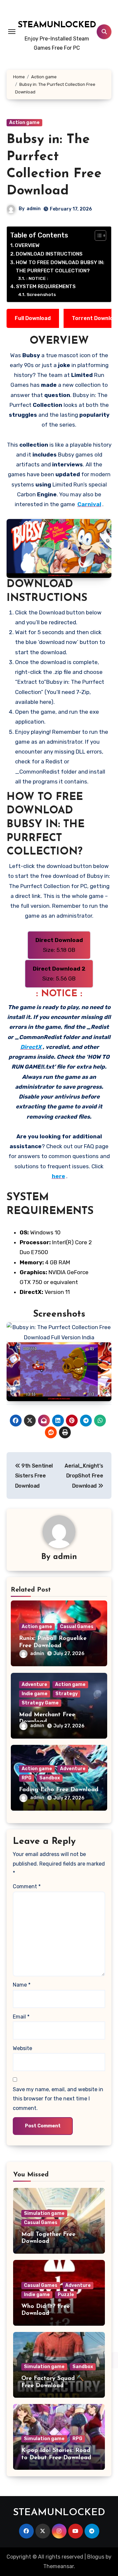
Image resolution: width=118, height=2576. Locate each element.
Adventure (34, 1684)
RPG (27, 1778)
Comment (27, 1886)
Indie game (35, 1694)
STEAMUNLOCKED (57, 25)
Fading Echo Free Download (59, 1790)
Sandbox (50, 1778)
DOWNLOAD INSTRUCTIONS (49, 254)
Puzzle (66, 2295)
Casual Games (77, 1627)
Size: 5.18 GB (59, 945)
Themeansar (59, 2566)
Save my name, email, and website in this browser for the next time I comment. (58, 2099)
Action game (24, 123)
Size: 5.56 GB (59, 974)
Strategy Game (40, 1703)
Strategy (67, 1694)
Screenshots (41, 294)
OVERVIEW (27, 245)
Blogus (96, 2557)
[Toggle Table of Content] (97, 235)
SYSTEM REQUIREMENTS (46, 286)
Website (22, 2048)
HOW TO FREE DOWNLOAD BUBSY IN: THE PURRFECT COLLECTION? (60, 267)
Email (21, 2017)
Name (22, 1985)
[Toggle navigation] (12, 32)
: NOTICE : (37, 278)
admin (34, 209)
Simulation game (44, 2213)
